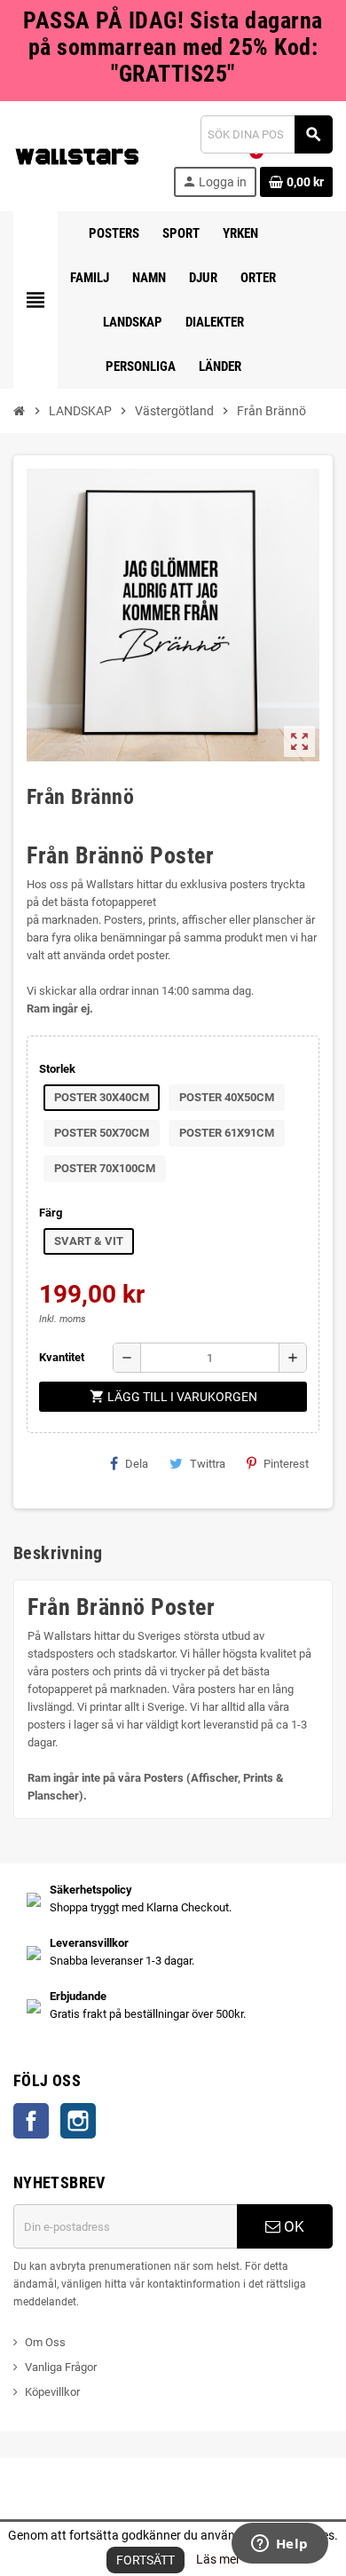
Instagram (78, 2121)
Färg (51, 1213)
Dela (137, 1464)
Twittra (208, 1464)
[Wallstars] (77, 155)
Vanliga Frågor (61, 2367)
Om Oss (45, 2342)
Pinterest (286, 1464)
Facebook (31, 2121)
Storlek (57, 1069)
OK (292, 2226)
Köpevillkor (52, 2392)
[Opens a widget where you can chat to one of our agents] (279, 2545)
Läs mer (218, 2559)
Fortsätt (145, 2560)
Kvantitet (62, 1357)
